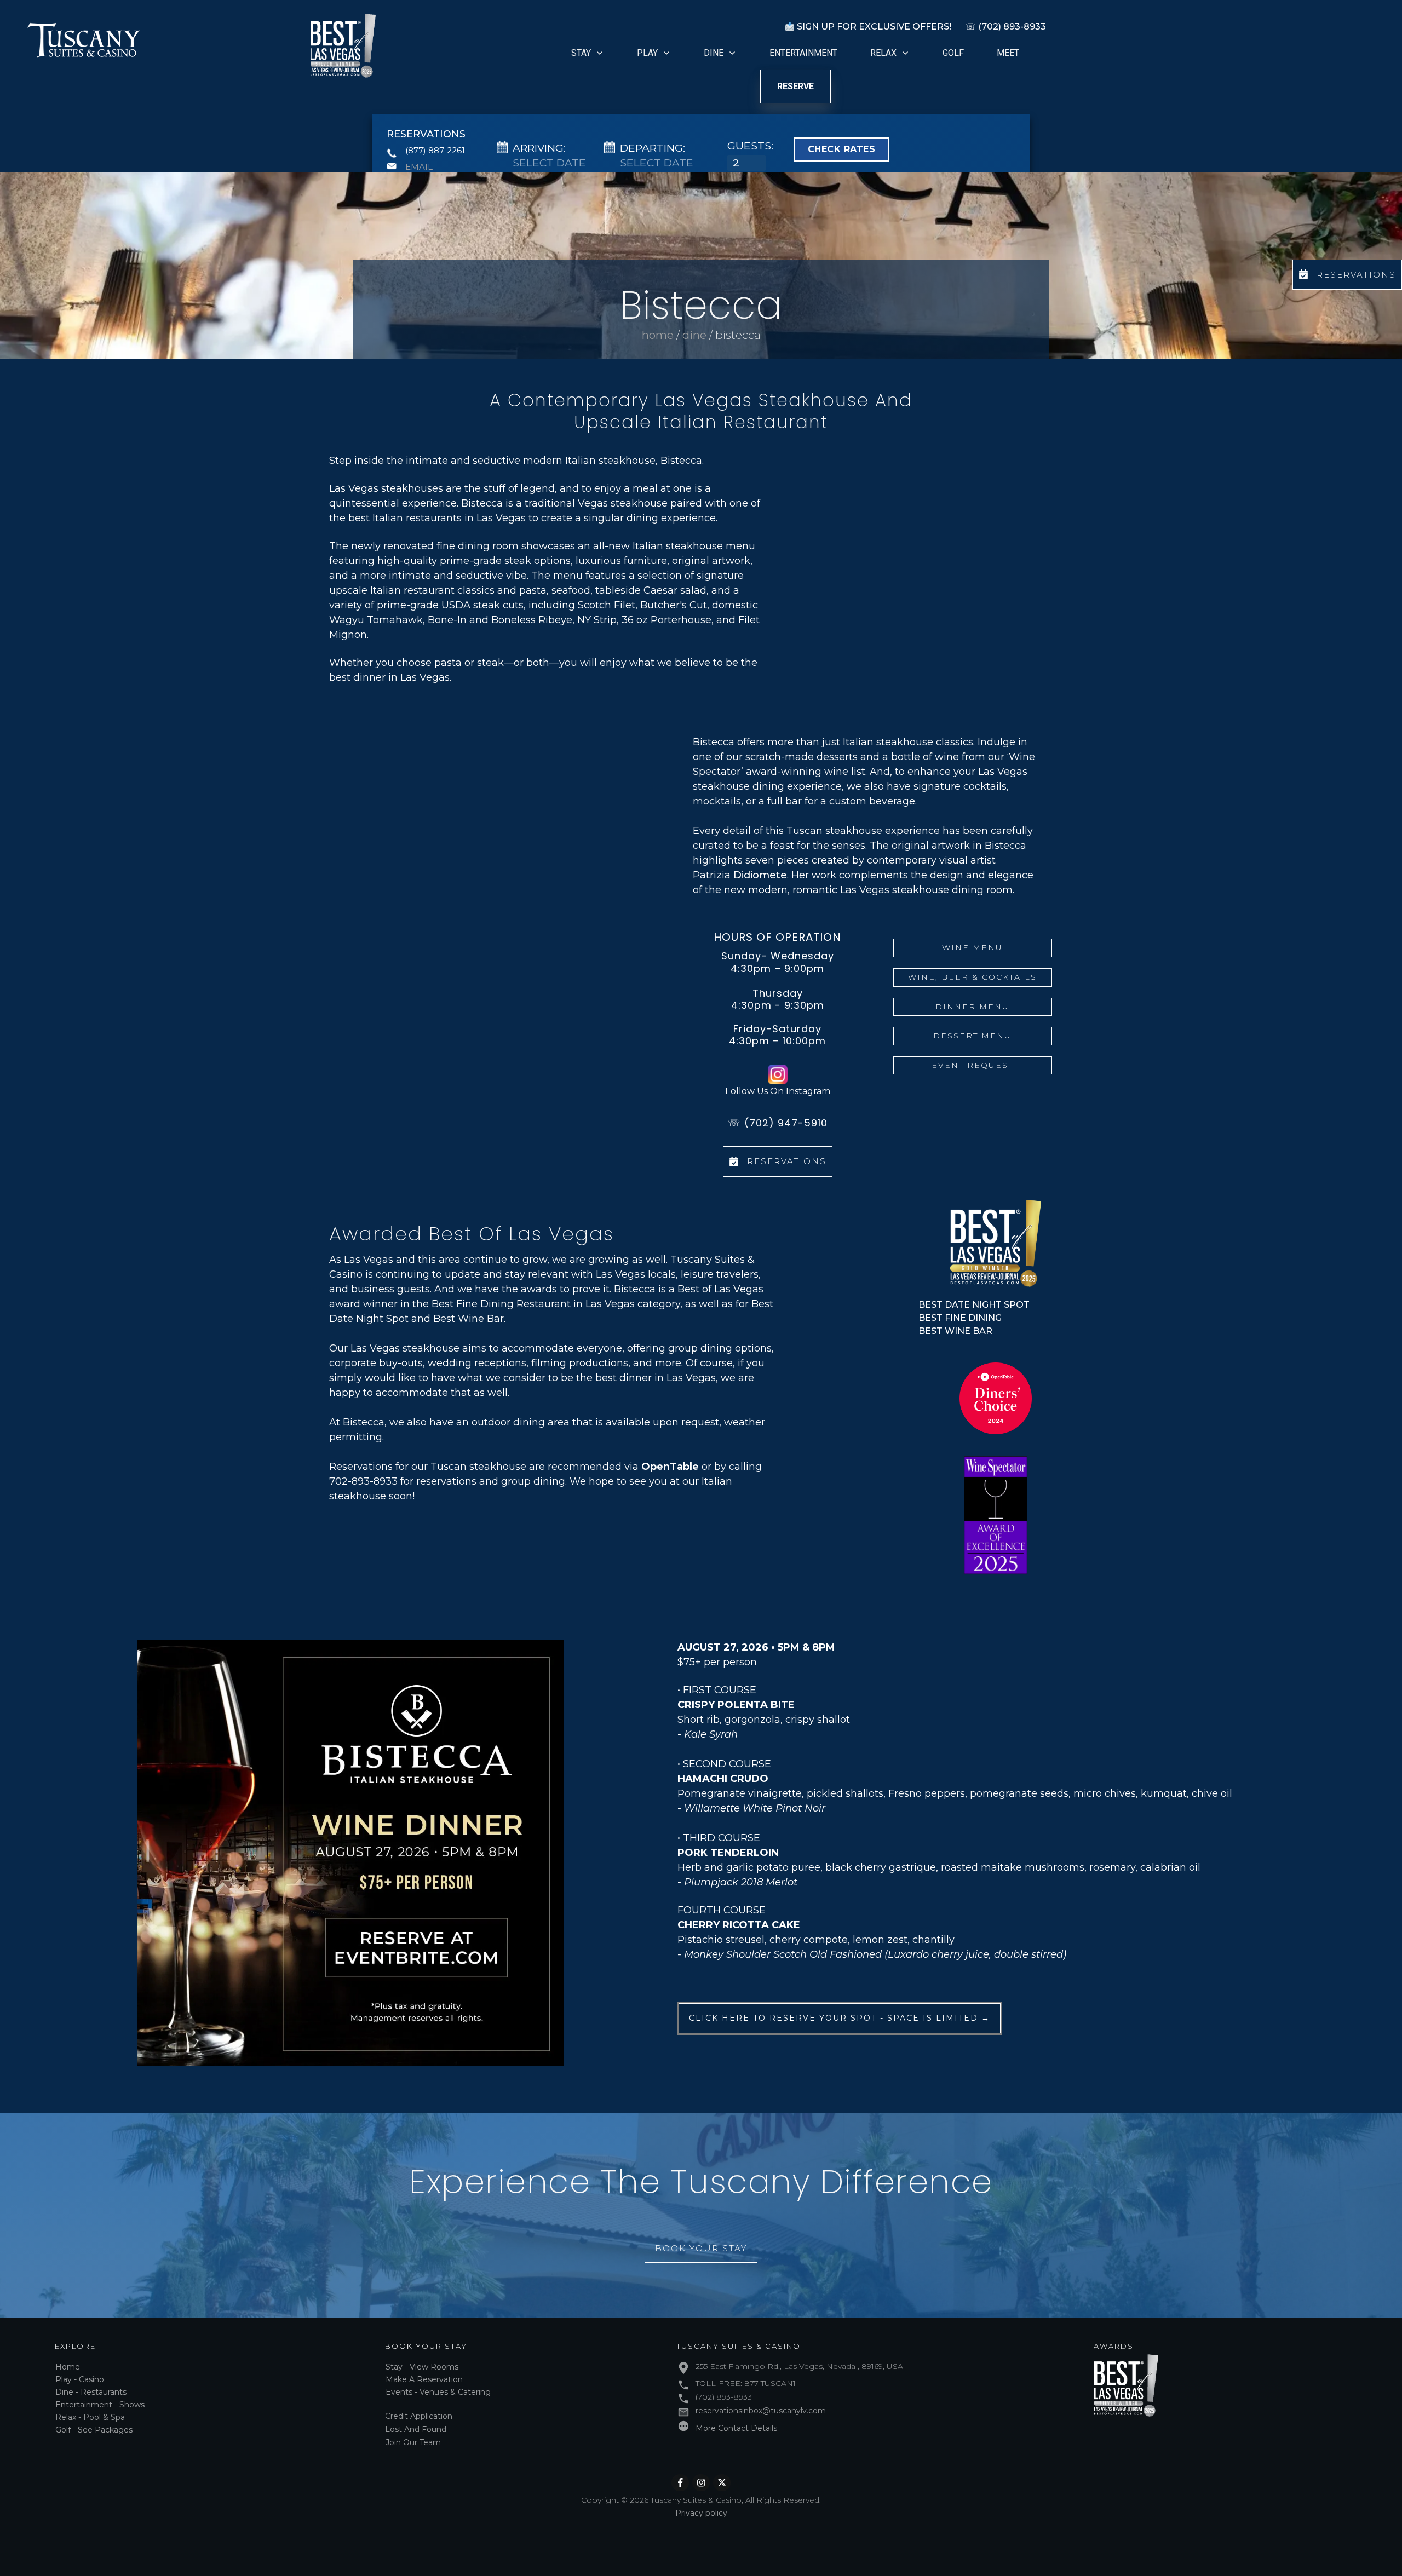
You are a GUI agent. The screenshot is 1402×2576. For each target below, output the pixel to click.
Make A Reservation (424, 2379)
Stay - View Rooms (422, 2367)
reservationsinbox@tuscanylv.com (761, 2411)
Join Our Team (413, 2442)
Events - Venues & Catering (438, 2392)
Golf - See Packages (94, 2430)
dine (694, 335)
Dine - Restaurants (91, 2392)
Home (68, 2367)
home (658, 335)
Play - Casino (80, 2379)
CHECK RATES (842, 149)
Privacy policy (701, 2513)
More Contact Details (736, 2428)
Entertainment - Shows (100, 2405)
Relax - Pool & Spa (90, 2417)
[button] (890, 574)
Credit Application (419, 2416)
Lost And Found (416, 2429)
